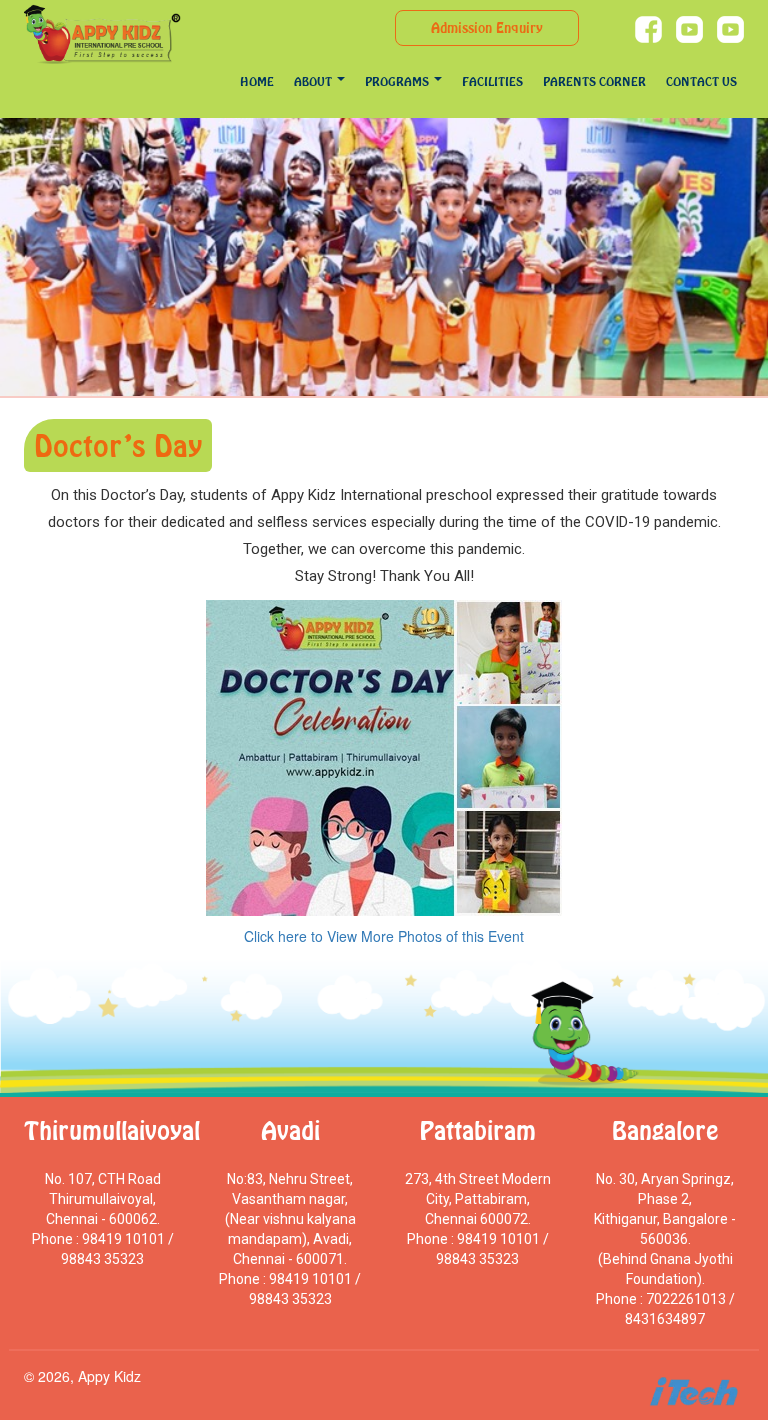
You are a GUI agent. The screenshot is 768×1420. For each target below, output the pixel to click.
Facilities (492, 81)
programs (398, 81)
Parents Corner (594, 81)
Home (257, 81)
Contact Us (701, 81)
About (314, 81)
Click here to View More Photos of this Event (384, 936)
